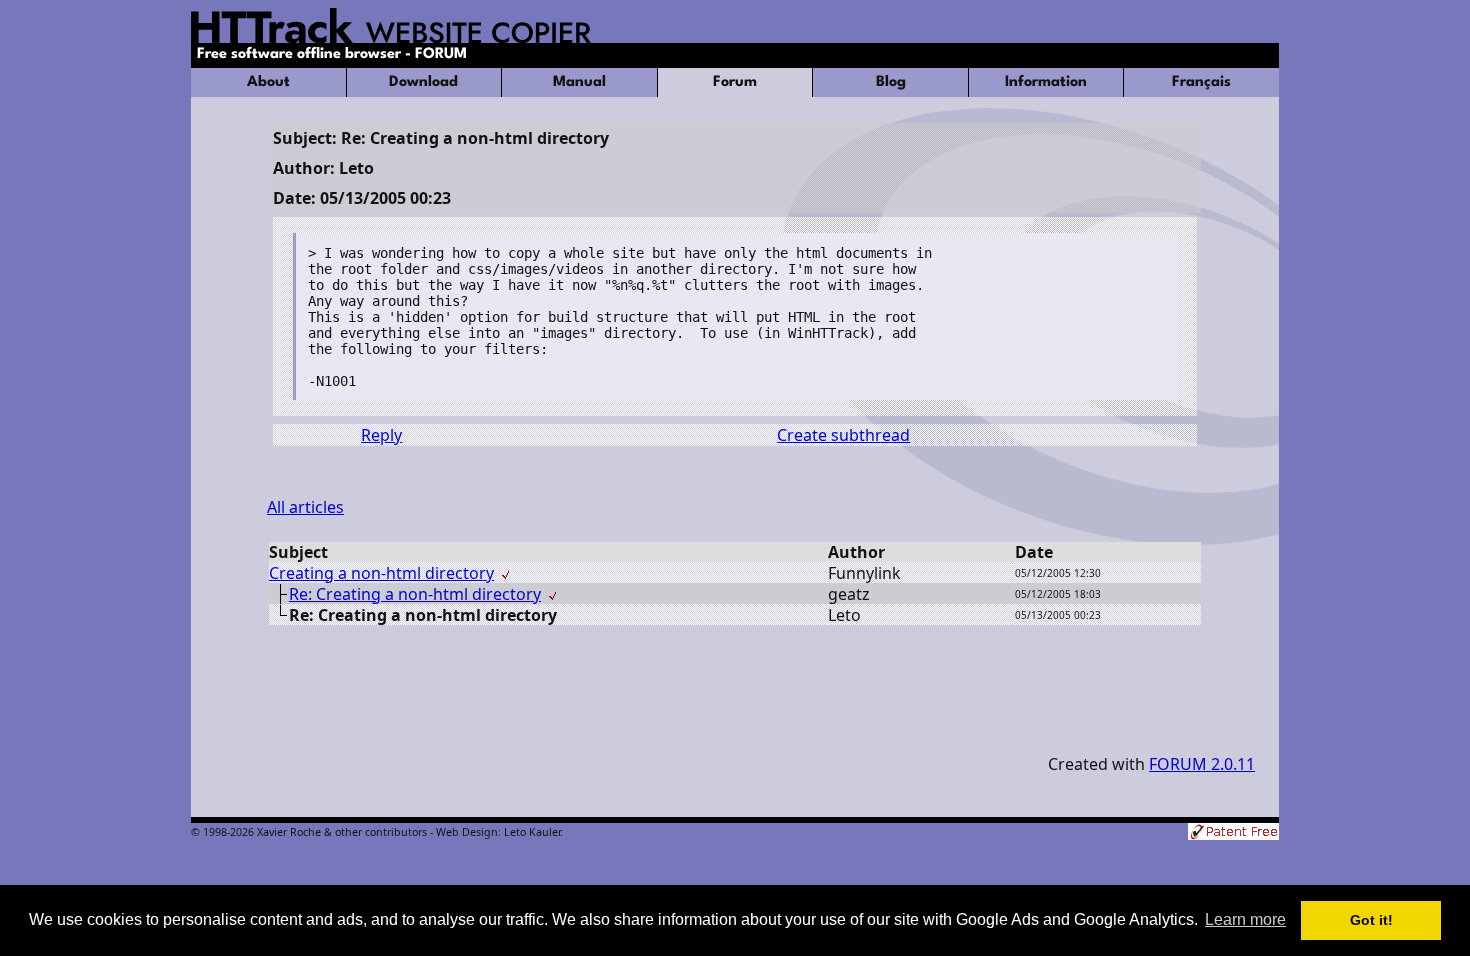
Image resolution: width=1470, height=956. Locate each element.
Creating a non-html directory (381, 573)
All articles (305, 507)
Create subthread (843, 435)
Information (1046, 82)
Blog (891, 82)
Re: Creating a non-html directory (415, 594)
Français (1201, 82)
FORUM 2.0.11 (1202, 764)
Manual (579, 82)
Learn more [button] (1245, 919)
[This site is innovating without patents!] (1233, 833)
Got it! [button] (1371, 920)
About (268, 82)
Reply (381, 435)
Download (423, 82)
